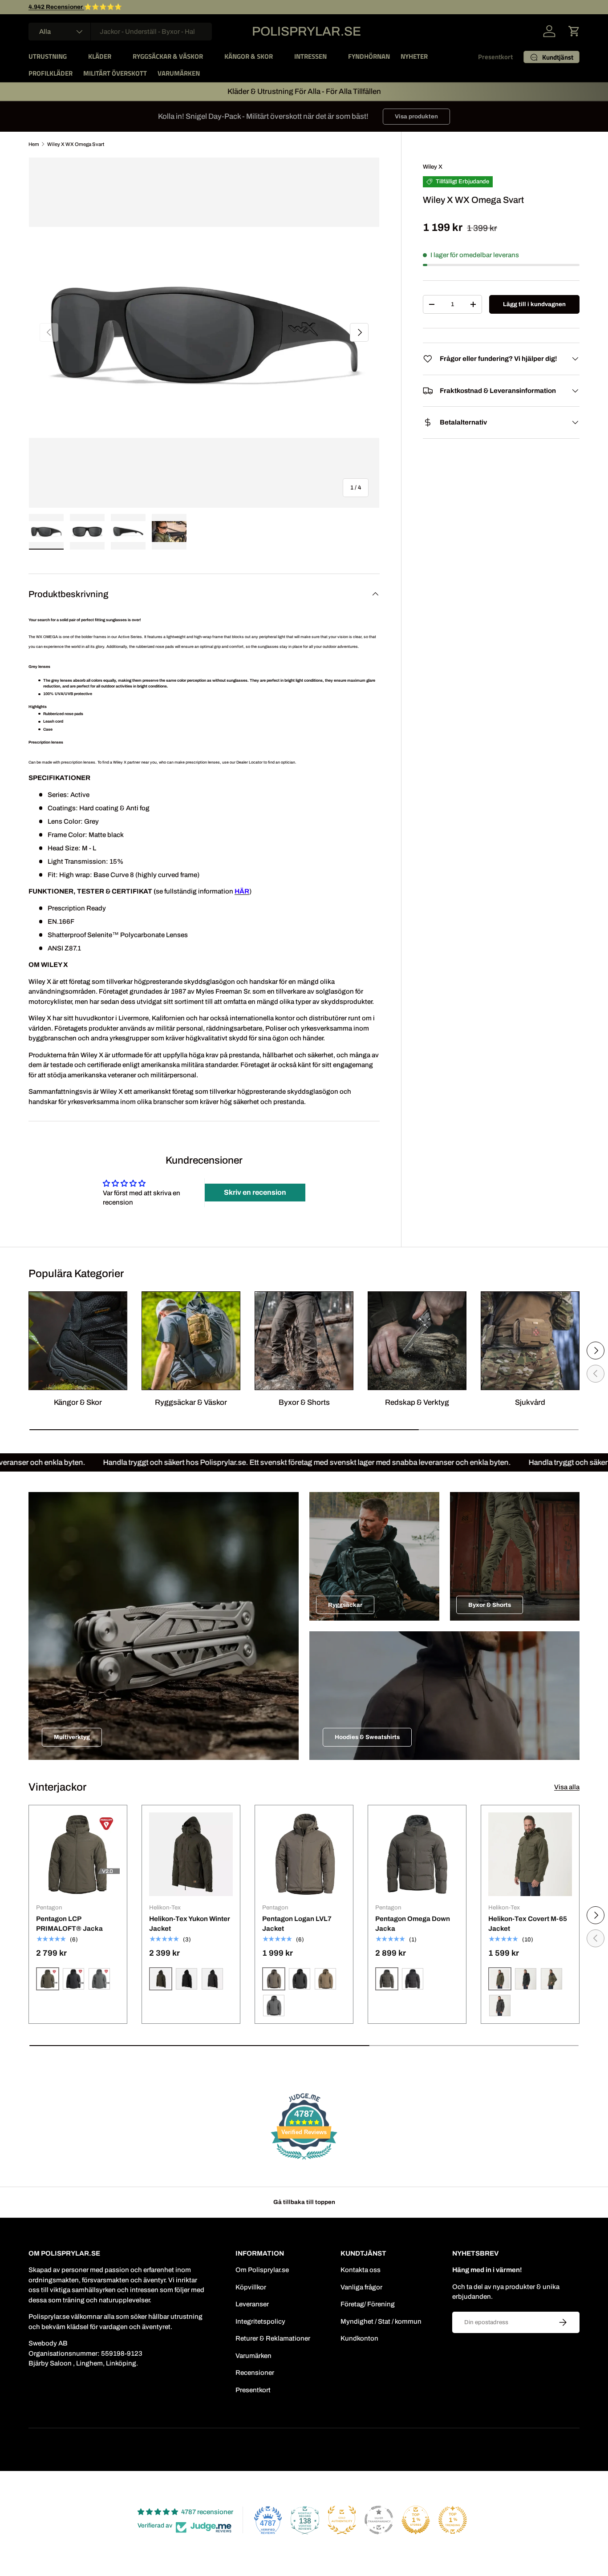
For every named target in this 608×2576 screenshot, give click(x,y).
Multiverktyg (72, 1737)
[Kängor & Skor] (78, 1341)
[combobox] (120, 32)
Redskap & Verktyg (417, 1402)
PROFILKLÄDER (51, 73)
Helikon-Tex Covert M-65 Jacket (528, 1924)
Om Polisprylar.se (262, 2270)
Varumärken (253, 2356)
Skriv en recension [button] (255, 1192)
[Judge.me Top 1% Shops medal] (416, 2520)
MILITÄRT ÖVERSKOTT (115, 73)
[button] (574, 31)
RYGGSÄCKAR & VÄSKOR (168, 56)
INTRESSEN (310, 56)
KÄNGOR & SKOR (249, 56)
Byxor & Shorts (304, 1402)
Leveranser (252, 2304)
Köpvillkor (251, 2287)
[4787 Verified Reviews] (304, 2161)
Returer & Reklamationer (273, 2338)
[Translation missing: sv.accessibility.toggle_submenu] (74, 57)
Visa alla (567, 1787)
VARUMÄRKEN (179, 73)
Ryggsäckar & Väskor (191, 1402)
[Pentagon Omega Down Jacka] (417, 1854)
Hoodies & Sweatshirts (367, 1737)
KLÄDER (100, 56)
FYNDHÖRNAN (369, 56)
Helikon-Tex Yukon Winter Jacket (190, 1924)
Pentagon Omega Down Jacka (413, 1924)
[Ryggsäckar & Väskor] (191, 1341)
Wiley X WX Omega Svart (76, 144)
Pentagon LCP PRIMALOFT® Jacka (69, 1924)
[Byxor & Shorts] (304, 1341)
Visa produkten (416, 116)
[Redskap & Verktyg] (417, 1341)
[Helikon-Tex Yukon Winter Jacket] (191, 1854)
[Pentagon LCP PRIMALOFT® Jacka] (78, 1854)
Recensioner (255, 2373)
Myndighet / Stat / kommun (381, 2321)
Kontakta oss (361, 2270)
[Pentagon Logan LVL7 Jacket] (304, 1854)
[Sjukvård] (530, 1341)
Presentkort (495, 57)
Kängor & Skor (78, 1402)
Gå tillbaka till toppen (304, 2202)
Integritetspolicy (260, 2321)
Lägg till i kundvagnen (534, 304)
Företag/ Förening (368, 2304)
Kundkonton (359, 2338)
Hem (34, 144)
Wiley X (433, 167)
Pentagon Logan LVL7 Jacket (297, 1924)
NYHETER (414, 56)
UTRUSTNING (48, 56)
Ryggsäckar (345, 1605)
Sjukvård (530, 1402)
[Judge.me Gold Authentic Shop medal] (342, 2520)
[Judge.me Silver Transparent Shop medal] (379, 2520)
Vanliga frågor (361, 2287)
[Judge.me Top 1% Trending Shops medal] (453, 2520)
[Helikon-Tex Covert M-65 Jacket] (530, 1854)
